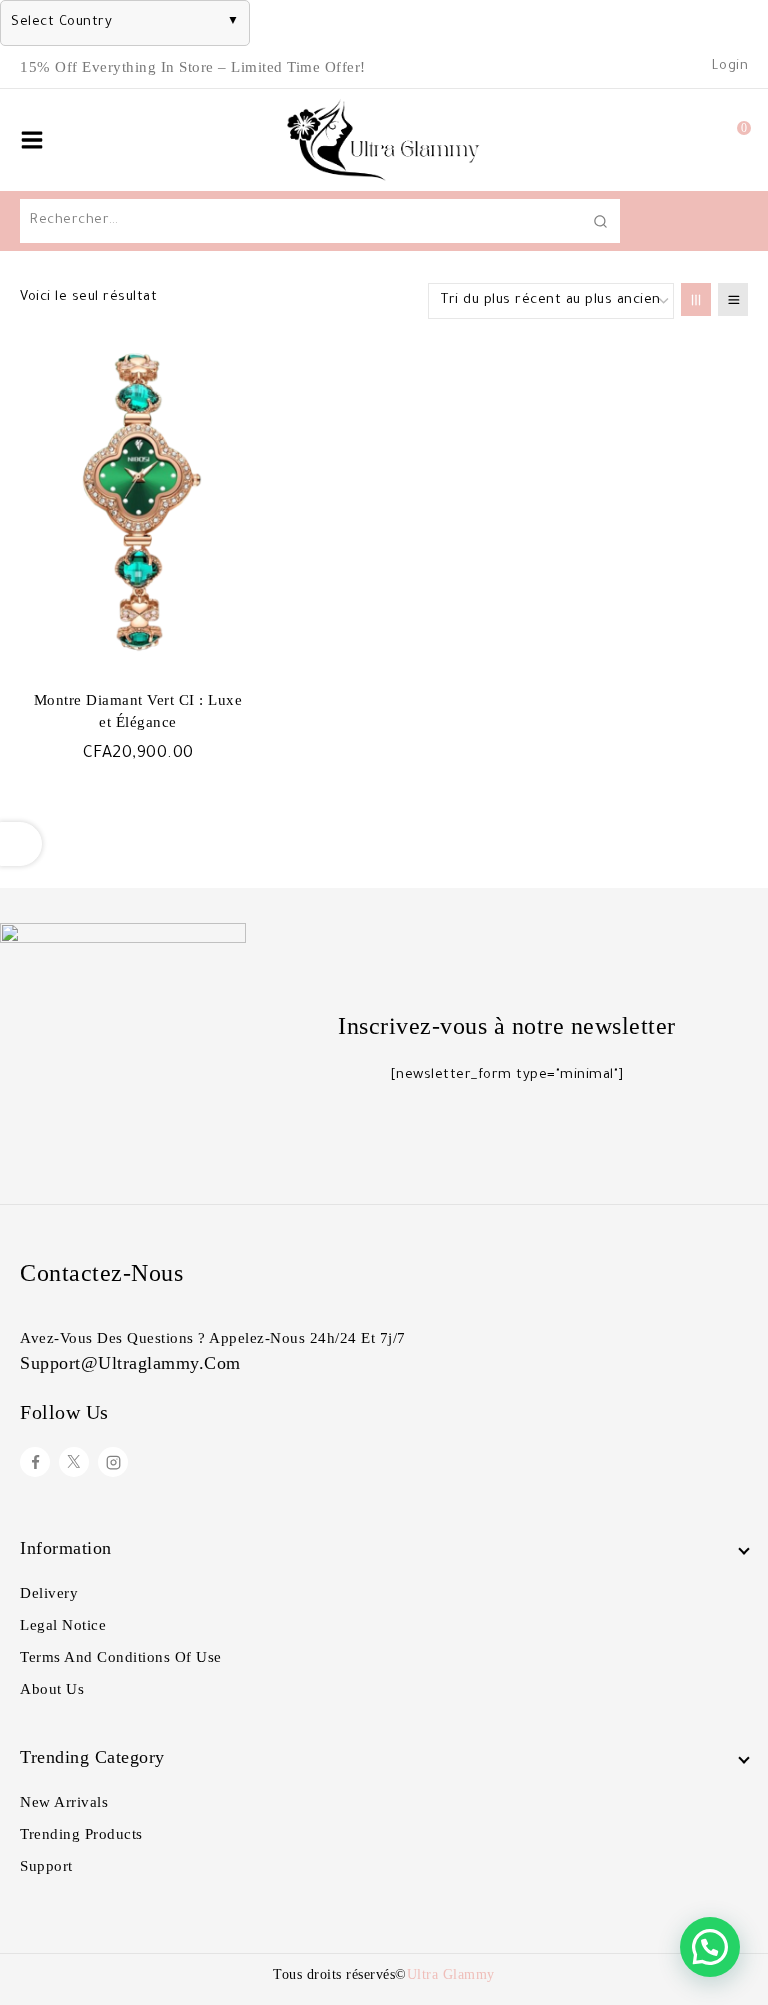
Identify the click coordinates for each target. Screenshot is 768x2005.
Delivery (49, 1593)
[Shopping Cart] (723, 140)
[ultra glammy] (384, 140)
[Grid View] (696, 299)
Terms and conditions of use (121, 1657)
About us (52, 1689)
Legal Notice (63, 1625)
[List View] (733, 299)
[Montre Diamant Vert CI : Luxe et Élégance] (138, 500)
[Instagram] (113, 1462)
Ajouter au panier (138, 795)
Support (46, 1866)
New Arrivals (64, 1802)
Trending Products (81, 1834)
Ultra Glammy (451, 1974)
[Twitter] (74, 1462)
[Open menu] (32, 140)
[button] (710, 1947)
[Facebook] (35, 1462)
